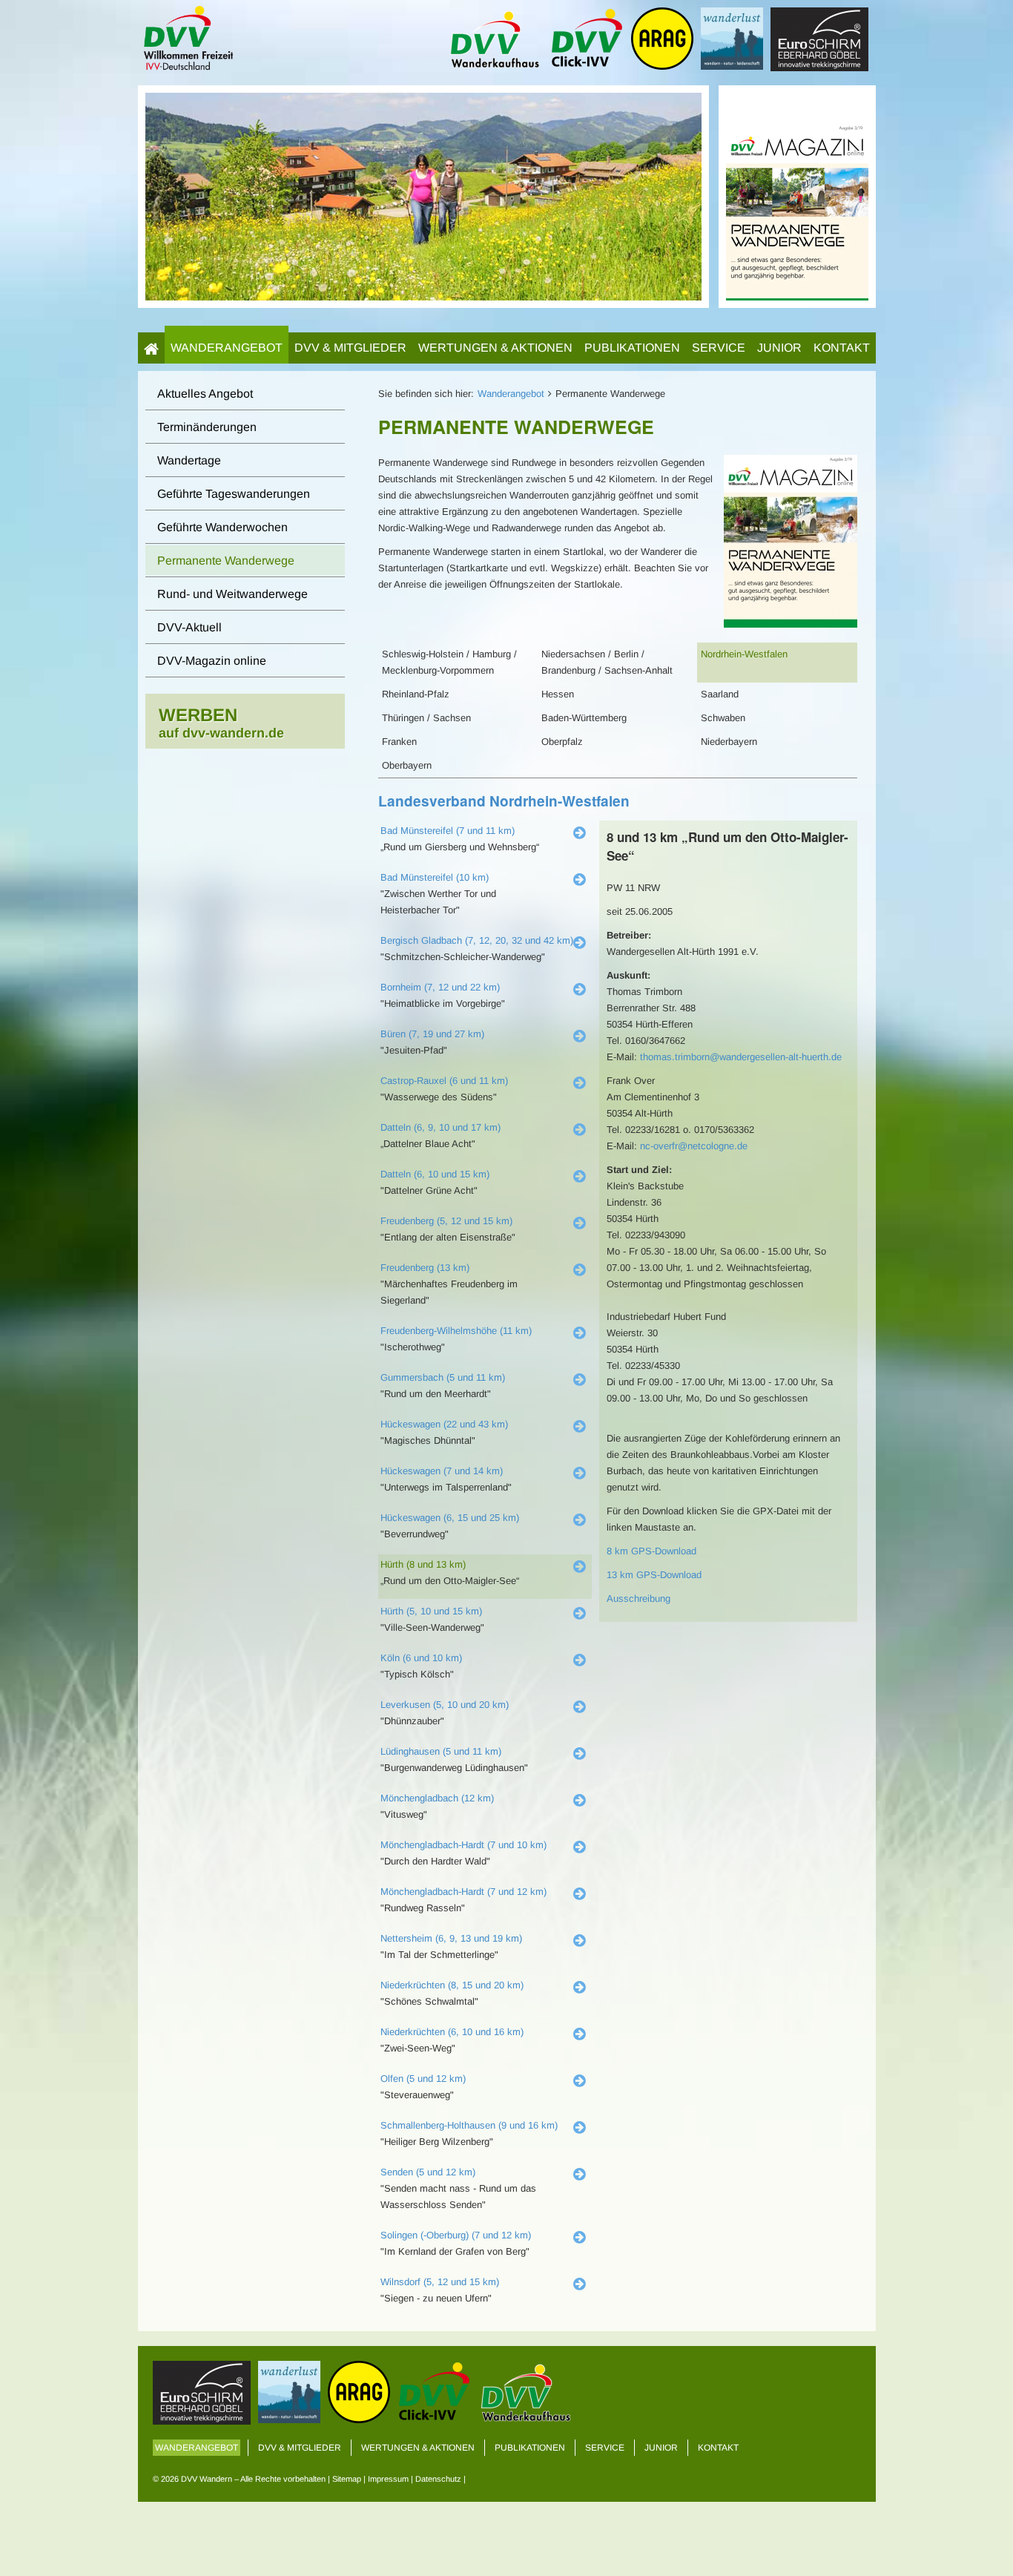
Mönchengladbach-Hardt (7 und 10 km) (463, 1845)
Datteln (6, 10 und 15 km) (435, 1174)
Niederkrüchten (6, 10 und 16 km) (452, 2032)
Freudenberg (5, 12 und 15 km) (446, 1221)
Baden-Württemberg (584, 718)
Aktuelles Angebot (205, 394)
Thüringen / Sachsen (426, 718)
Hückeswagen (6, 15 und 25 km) (450, 1518)
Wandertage (189, 460)
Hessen (558, 694)
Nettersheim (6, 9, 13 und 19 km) (451, 1938)
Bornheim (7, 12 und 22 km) (440, 987)
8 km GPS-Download (651, 1551)
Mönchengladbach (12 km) (437, 1798)
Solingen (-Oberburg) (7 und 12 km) (456, 2235)
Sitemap (347, 2479)
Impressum (388, 2479)
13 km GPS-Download (654, 1575)
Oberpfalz (562, 742)
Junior (779, 348)
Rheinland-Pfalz (416, 694)
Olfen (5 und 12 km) (423, 2079)
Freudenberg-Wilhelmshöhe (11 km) (456, 1331)
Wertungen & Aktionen (495, 348)
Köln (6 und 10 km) (421, 1658)
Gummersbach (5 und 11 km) (443, 1377)
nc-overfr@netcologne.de (694, 1146)
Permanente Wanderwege (226, 561)
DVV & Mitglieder (350, 348)
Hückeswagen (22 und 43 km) (444, 1424)
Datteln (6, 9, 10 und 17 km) (440, 1127)
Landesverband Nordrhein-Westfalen (504, 801)
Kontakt (842, 348)
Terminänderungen (207, 427)
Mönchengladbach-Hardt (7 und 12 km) (463, 1892)
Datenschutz (438, 2479)
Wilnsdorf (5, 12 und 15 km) (440, 2282)
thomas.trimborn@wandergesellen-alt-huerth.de (741, 1057)
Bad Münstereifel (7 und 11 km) (448, 831)
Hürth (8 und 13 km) (423, 1564)
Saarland (720, 694)
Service (719, 348)
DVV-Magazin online (212, 661)
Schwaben (723, 718)
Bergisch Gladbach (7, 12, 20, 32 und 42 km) (477, 940)
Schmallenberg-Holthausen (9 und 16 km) (469, 2125)
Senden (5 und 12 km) (428, 2172)
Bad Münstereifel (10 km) (435, 877)
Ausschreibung (639, 1598)
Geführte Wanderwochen (222, 527)
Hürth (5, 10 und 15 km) (431, 1611)
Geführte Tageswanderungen (234, 494)
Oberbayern (407, 765)
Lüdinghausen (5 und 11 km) (441, 1751)
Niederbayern (729, 742)
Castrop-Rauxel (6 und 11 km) (444, 1081)
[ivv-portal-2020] (797, 195)
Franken (399, 742)
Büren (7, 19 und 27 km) (432, 1034)
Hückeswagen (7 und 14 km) (442, 1471)
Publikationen (632, 348)
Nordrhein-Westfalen (744, 654)
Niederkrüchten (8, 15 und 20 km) (452, 1985)
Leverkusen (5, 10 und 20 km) (445, 1705)
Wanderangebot (227, 348)
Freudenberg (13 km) (425, 1268)
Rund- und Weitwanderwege (232, 594)
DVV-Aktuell (189, 627)
